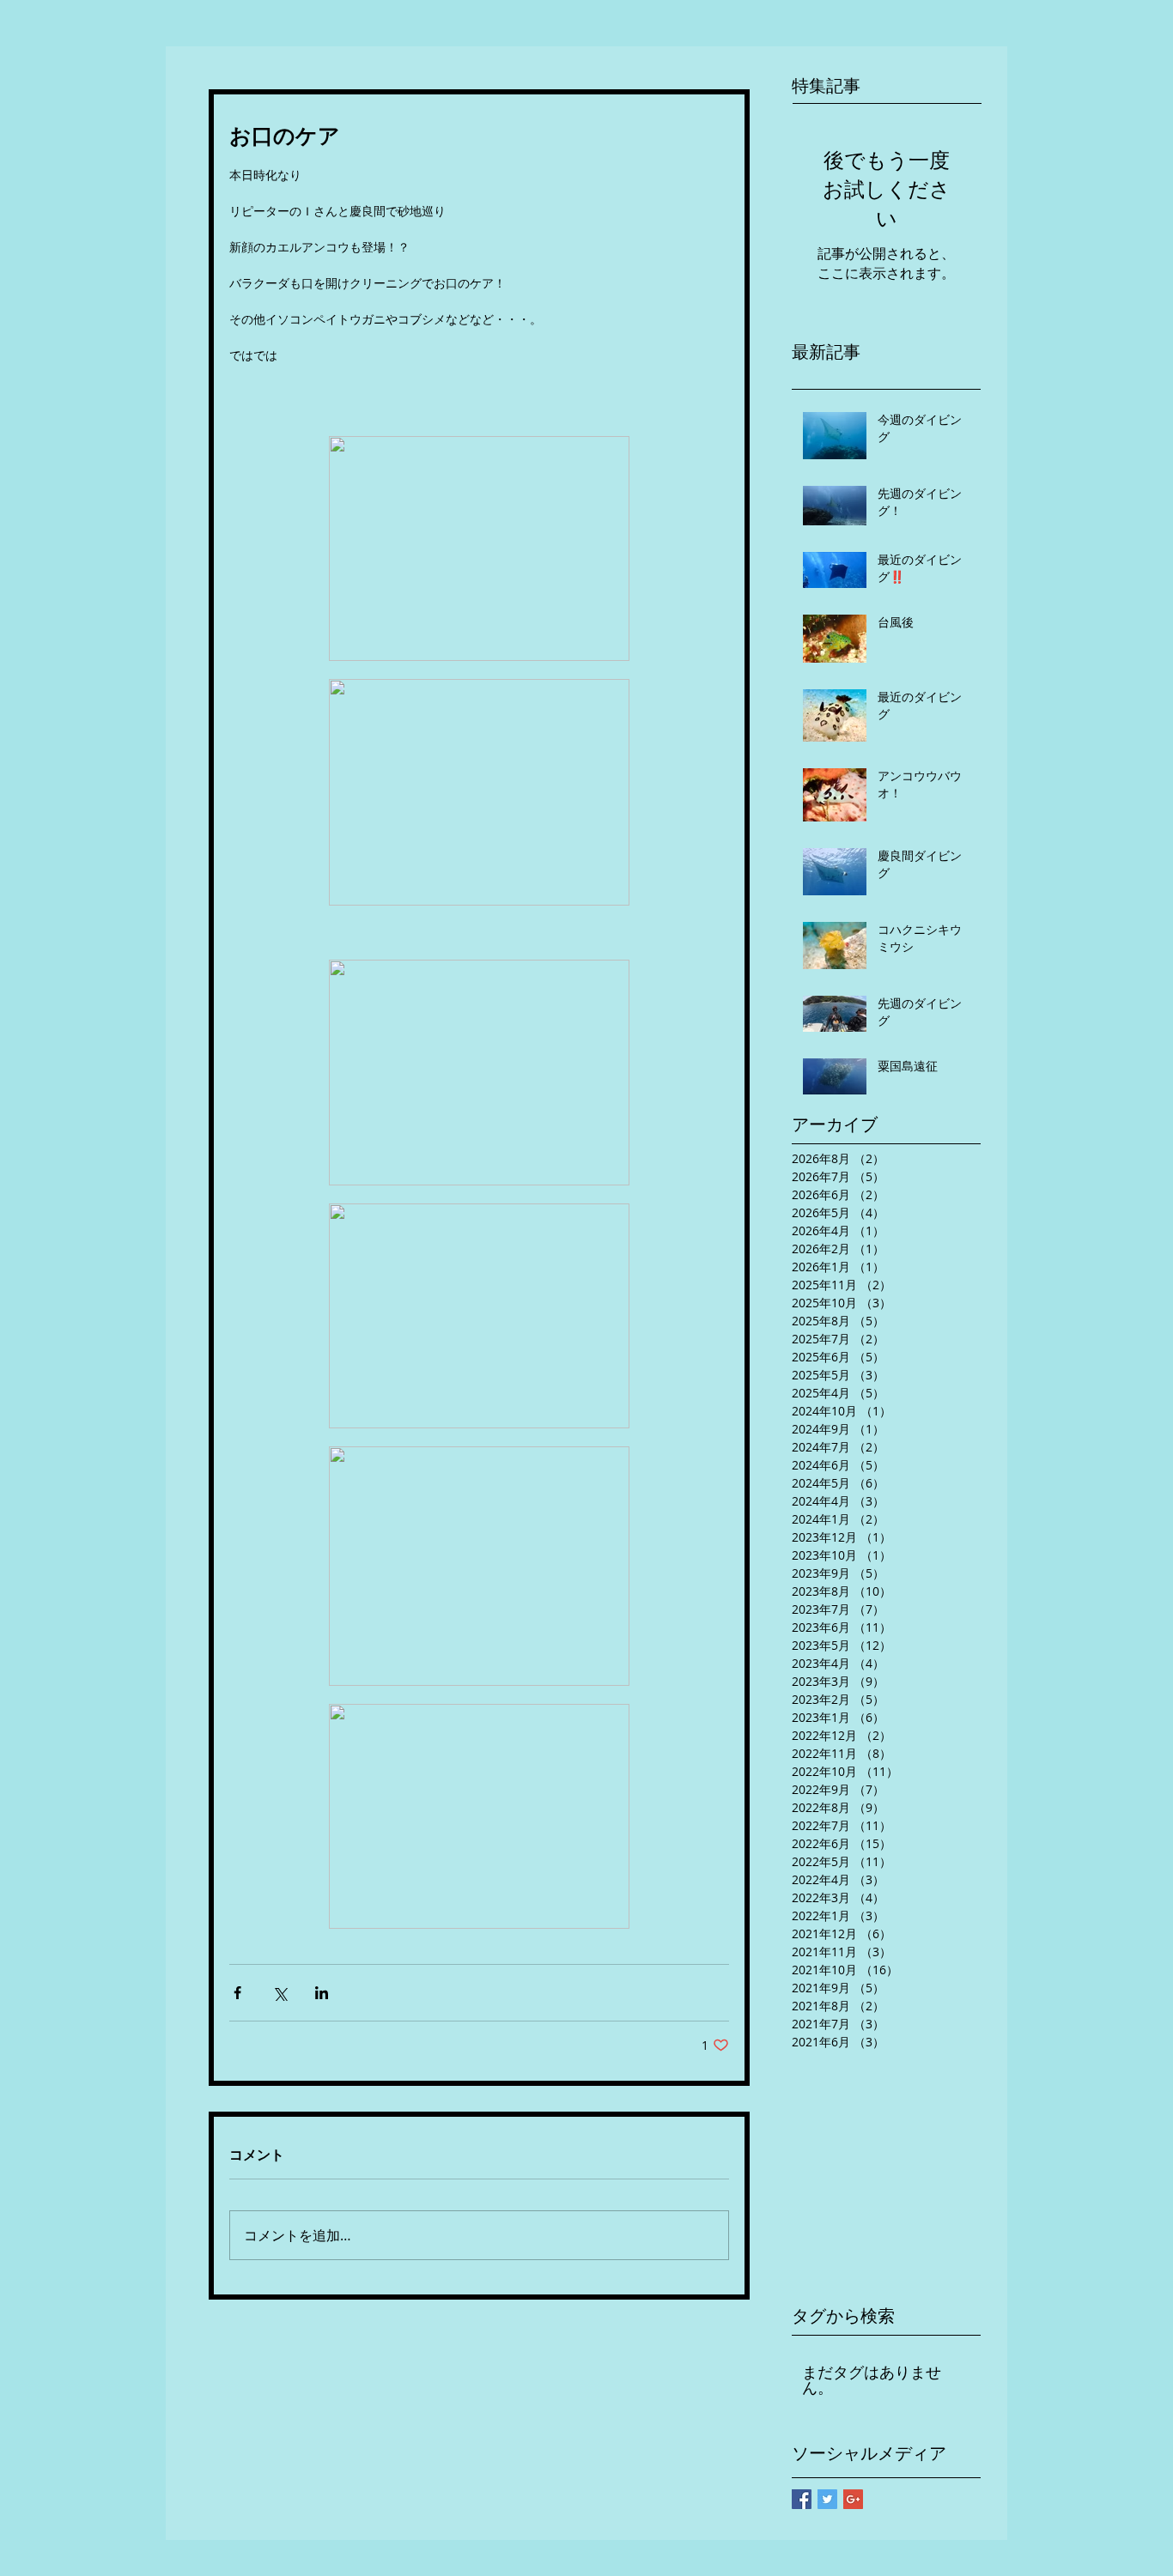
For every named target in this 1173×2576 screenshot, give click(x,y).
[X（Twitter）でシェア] (280, 1993)
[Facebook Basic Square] (802, 2499)
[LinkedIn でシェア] (322, 1993)
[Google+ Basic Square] (853, 2499)
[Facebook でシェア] (237, 1993)
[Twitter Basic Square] (827, 2499)
